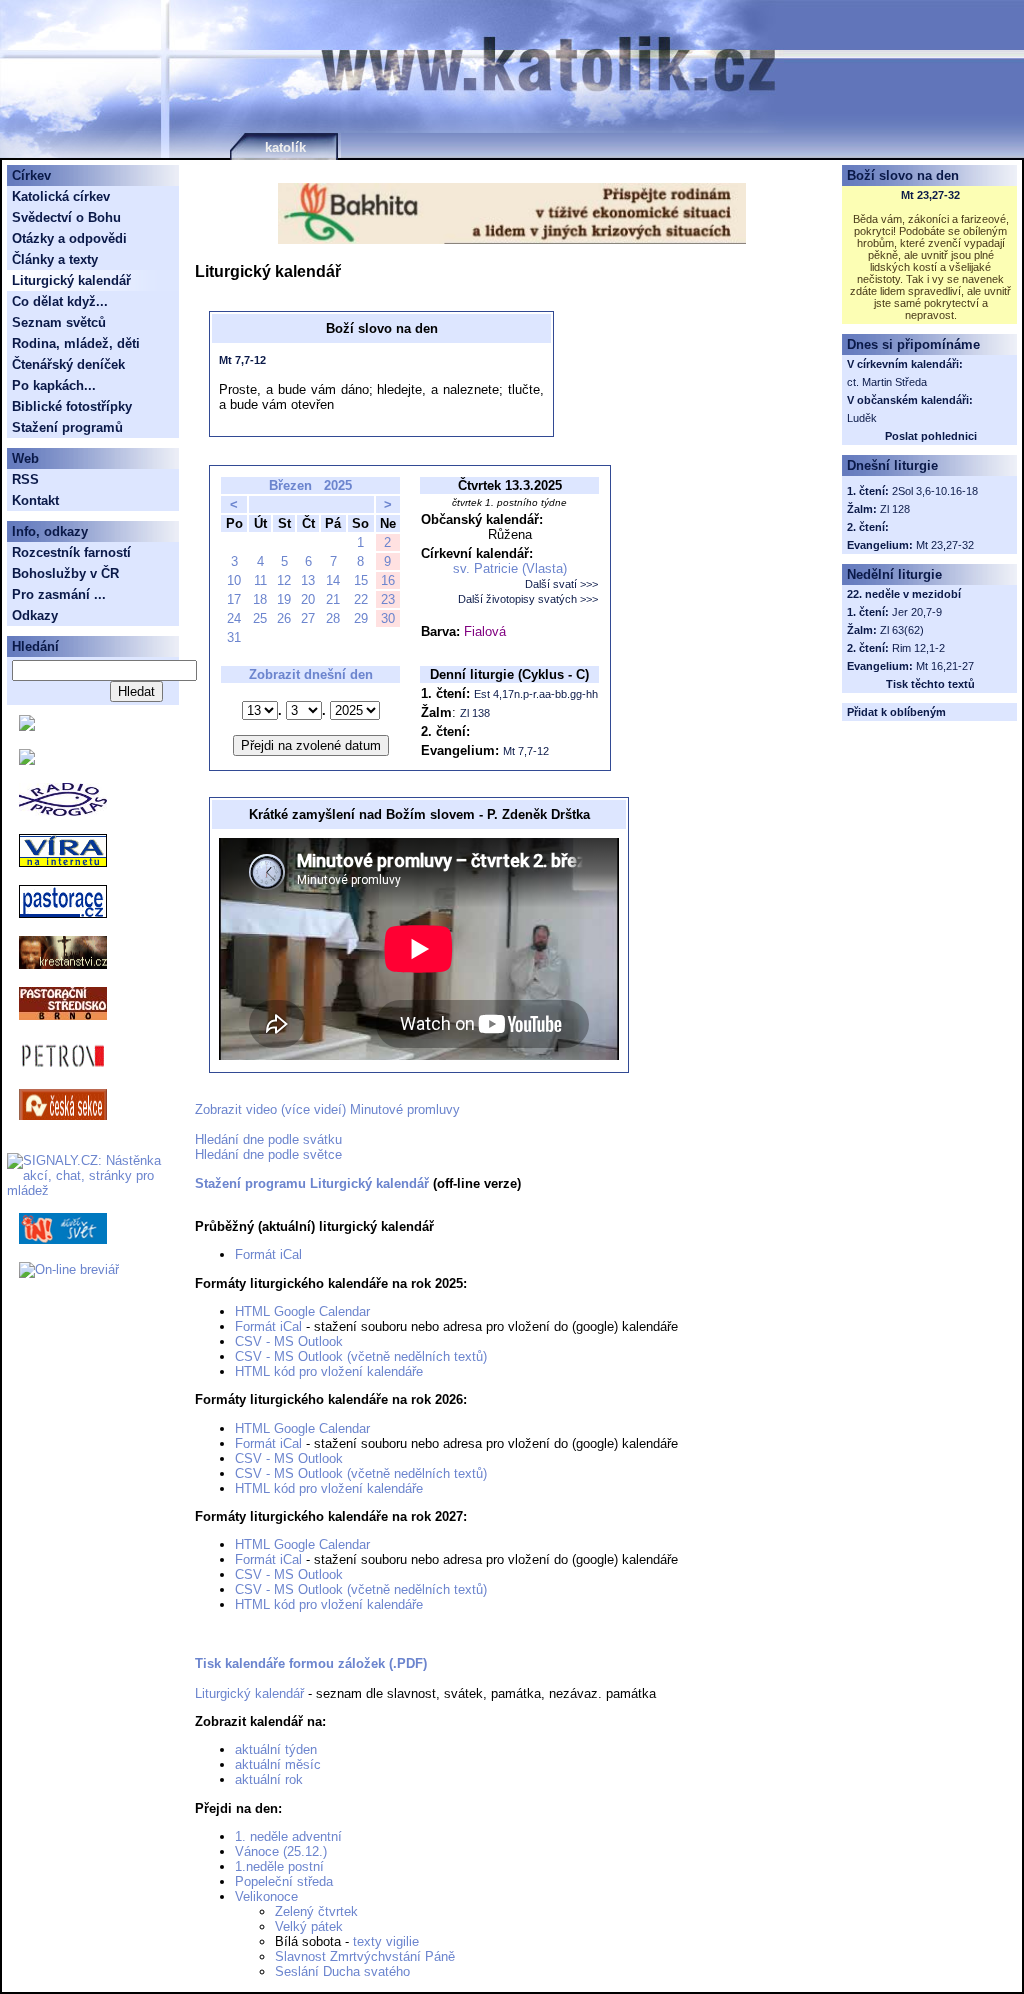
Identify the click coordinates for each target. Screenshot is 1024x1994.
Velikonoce (266, 1896)
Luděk (862, 418)
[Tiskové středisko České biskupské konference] (27, 760)
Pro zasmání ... (59, 594)
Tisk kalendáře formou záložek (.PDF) (311, 1663)
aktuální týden (276, 1749)
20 (308, 599)
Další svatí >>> (561, 584)
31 (234, 637)
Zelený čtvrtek (316, 1911)
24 (234, 618)
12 (284, 580)
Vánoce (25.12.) (281, 1851)
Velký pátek (309, 1926)
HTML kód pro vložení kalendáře (329, 1371)
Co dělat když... (60, 301)
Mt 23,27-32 (930, 195)
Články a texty (55, 259)
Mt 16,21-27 (945, 666)
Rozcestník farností (71, 552)
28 (333, 618)
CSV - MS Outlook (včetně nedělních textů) (361, 1356)
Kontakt (35, 500)
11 (260, 580)
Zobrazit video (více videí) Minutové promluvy (327, 1109)
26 (284, 618)
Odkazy (35, 615)
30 (388, 618)
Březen (290, 485)
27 (308, 618)
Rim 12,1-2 (918, 648)
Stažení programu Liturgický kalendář (312, 1183)
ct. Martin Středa (887, 382)
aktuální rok (269, 1779)
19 (284, 599)
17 (234, 599)
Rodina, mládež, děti (76, 343)
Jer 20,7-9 (917, 612)
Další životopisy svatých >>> (528, 599)
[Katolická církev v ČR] (27, 726)
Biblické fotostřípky (72, 406)
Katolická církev (61, 196)
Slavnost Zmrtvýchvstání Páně (365, 1956)
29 (361, 618)
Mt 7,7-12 (242, 360)
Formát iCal (268, 1254)
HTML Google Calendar (302, 1311)
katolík (285, 147)
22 (361, 599)
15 (361, 580)
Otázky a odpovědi (69, 238)
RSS (25, 479)
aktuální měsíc (278, 1764)
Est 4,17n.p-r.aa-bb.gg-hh (536, 694)
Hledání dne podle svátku (268, 1139)
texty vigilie (386, 1941)
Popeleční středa (284, 1881)
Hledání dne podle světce (268, 1154)
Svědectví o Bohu (66, 217)
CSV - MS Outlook (289, 1341)
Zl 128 (895, 509)
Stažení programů (67, 427)
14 (333, 580)
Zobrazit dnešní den (311, 674)
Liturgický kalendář (249, 1693)
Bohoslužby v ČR (65, 573)
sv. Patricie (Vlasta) (510, 568)
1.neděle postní (279, 1866)
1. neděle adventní (288, 1836)
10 (234, 580)
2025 (338, 485)
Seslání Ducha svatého (342, 1971)
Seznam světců (59, 322)
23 (388, 599)
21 (333, 599)
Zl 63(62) (902, 630)
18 (260, 599)
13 (308, 580)
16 (388, 580)
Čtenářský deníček (68, 364)
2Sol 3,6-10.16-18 (935, 491)
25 (260, 618)
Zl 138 (475, 713)
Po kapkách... (54, 385)
